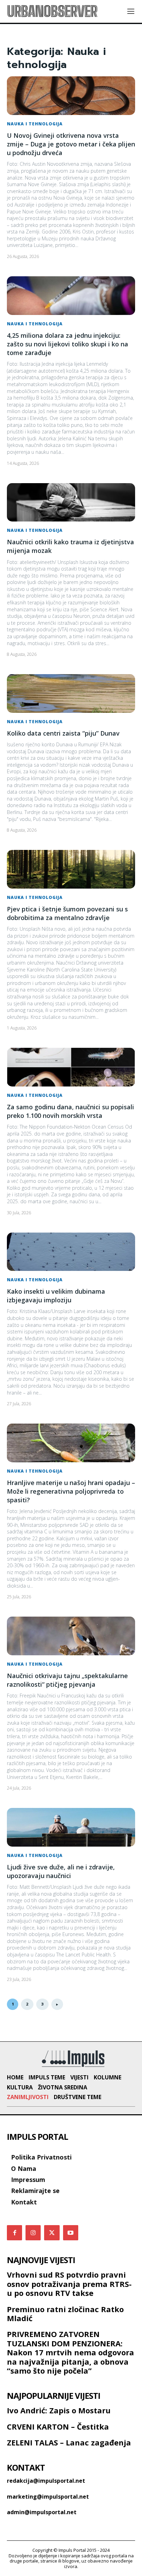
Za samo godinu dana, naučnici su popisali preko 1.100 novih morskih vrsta (70, 1111)
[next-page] (57, 2004)
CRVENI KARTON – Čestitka (58, 2426)
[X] (52, 2233)
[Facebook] (14, 2233)
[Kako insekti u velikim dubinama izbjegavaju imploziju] (71, 1252)
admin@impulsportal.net (42, 2512)
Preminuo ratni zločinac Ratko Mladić (65, 2314)
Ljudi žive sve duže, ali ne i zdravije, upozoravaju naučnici (61, 1871)
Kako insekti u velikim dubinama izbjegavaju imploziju (56, 1296)
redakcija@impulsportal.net (46, 2481)
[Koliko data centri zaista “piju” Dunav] (71, 693)
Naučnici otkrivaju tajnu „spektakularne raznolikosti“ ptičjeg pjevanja (67, 1680)
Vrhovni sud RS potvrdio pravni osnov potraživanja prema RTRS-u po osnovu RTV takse (69, 2284)
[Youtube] (71, 2233)
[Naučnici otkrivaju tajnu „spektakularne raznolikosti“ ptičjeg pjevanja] (71, 1636)
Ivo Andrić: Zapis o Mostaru (59, 2410)
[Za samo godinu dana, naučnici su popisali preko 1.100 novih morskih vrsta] (71, 1067)
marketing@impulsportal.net (48, 2497)
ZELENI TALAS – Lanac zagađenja (69, 2442)
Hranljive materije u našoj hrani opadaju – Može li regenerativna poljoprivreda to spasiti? (71, 1491)
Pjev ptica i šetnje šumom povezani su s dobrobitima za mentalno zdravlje (67, 913)
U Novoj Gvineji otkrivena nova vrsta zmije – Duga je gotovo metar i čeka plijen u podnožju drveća (71, 144)
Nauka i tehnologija (35, 124)
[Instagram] (33, 2233)
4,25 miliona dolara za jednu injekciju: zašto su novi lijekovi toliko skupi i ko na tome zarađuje (68, 344)
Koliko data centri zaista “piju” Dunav (63, 733)
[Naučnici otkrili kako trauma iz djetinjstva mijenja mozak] (71, 502)
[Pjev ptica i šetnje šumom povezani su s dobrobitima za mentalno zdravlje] (71, 869)
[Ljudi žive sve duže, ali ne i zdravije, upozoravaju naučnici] (71, 1827)
